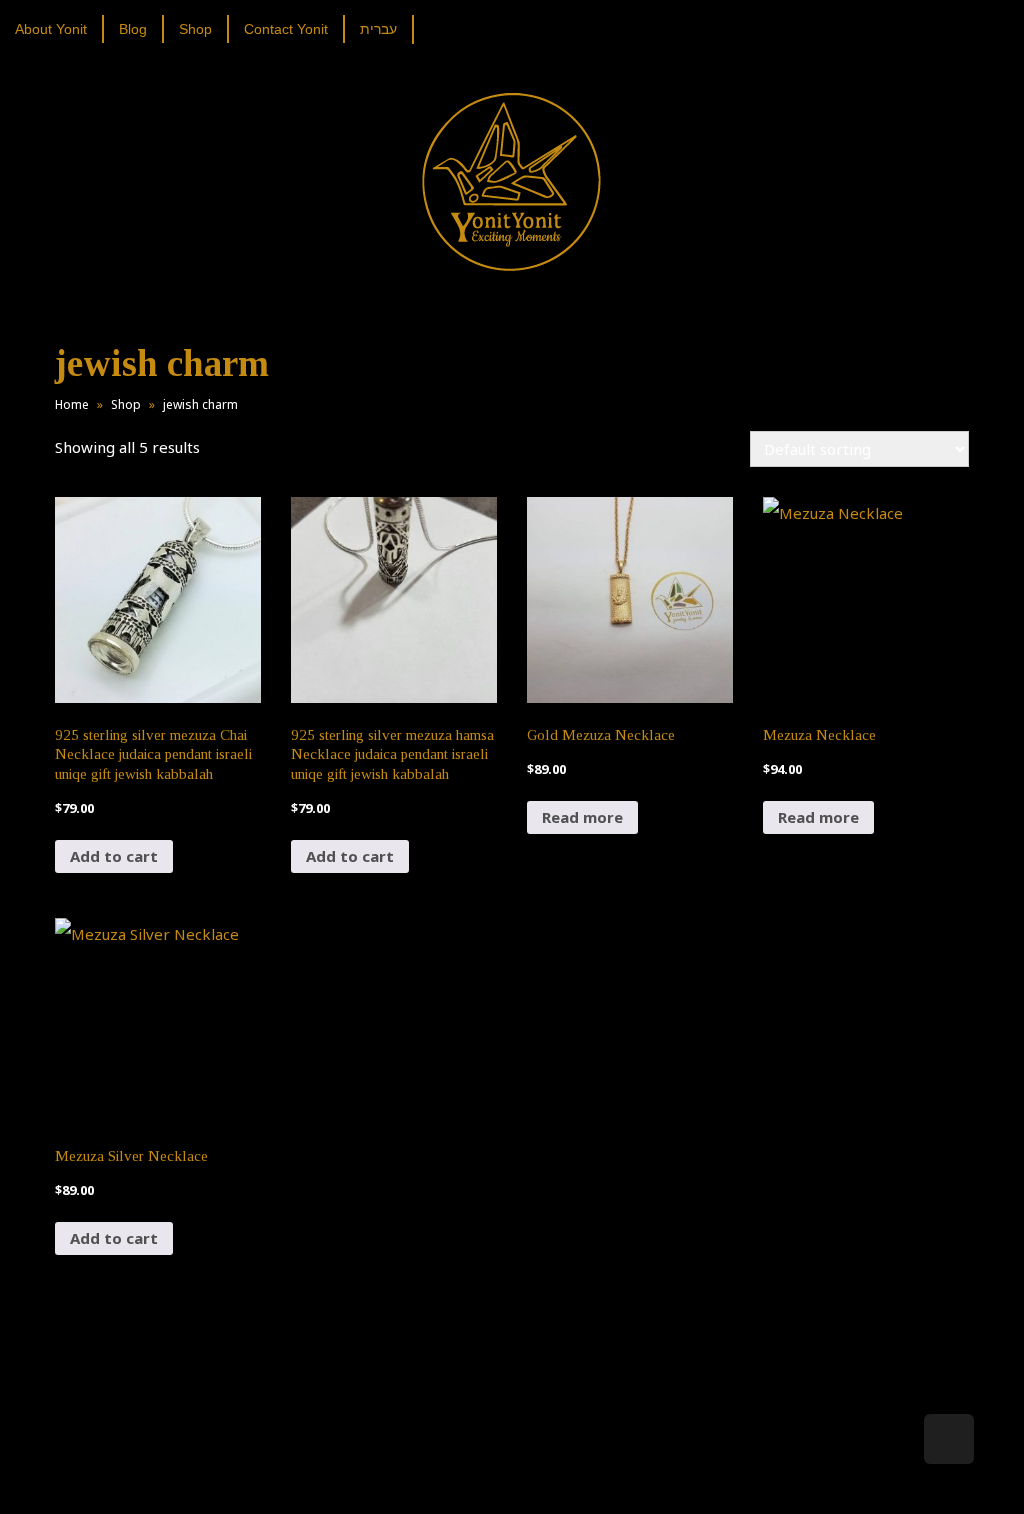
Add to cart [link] (114, 856)
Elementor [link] (541, 1478)
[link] (58, 29)
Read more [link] (582, 817)
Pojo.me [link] (479, 1466)
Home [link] (72, 404)
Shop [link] (126, 404)
